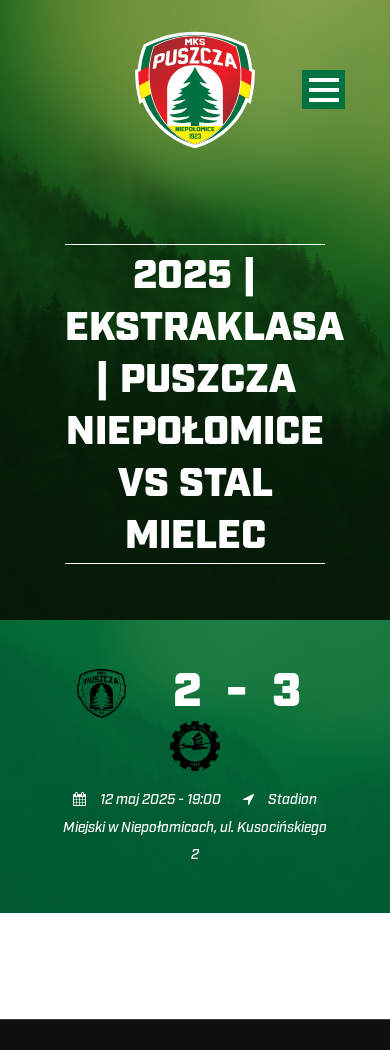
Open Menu (323, 89)
